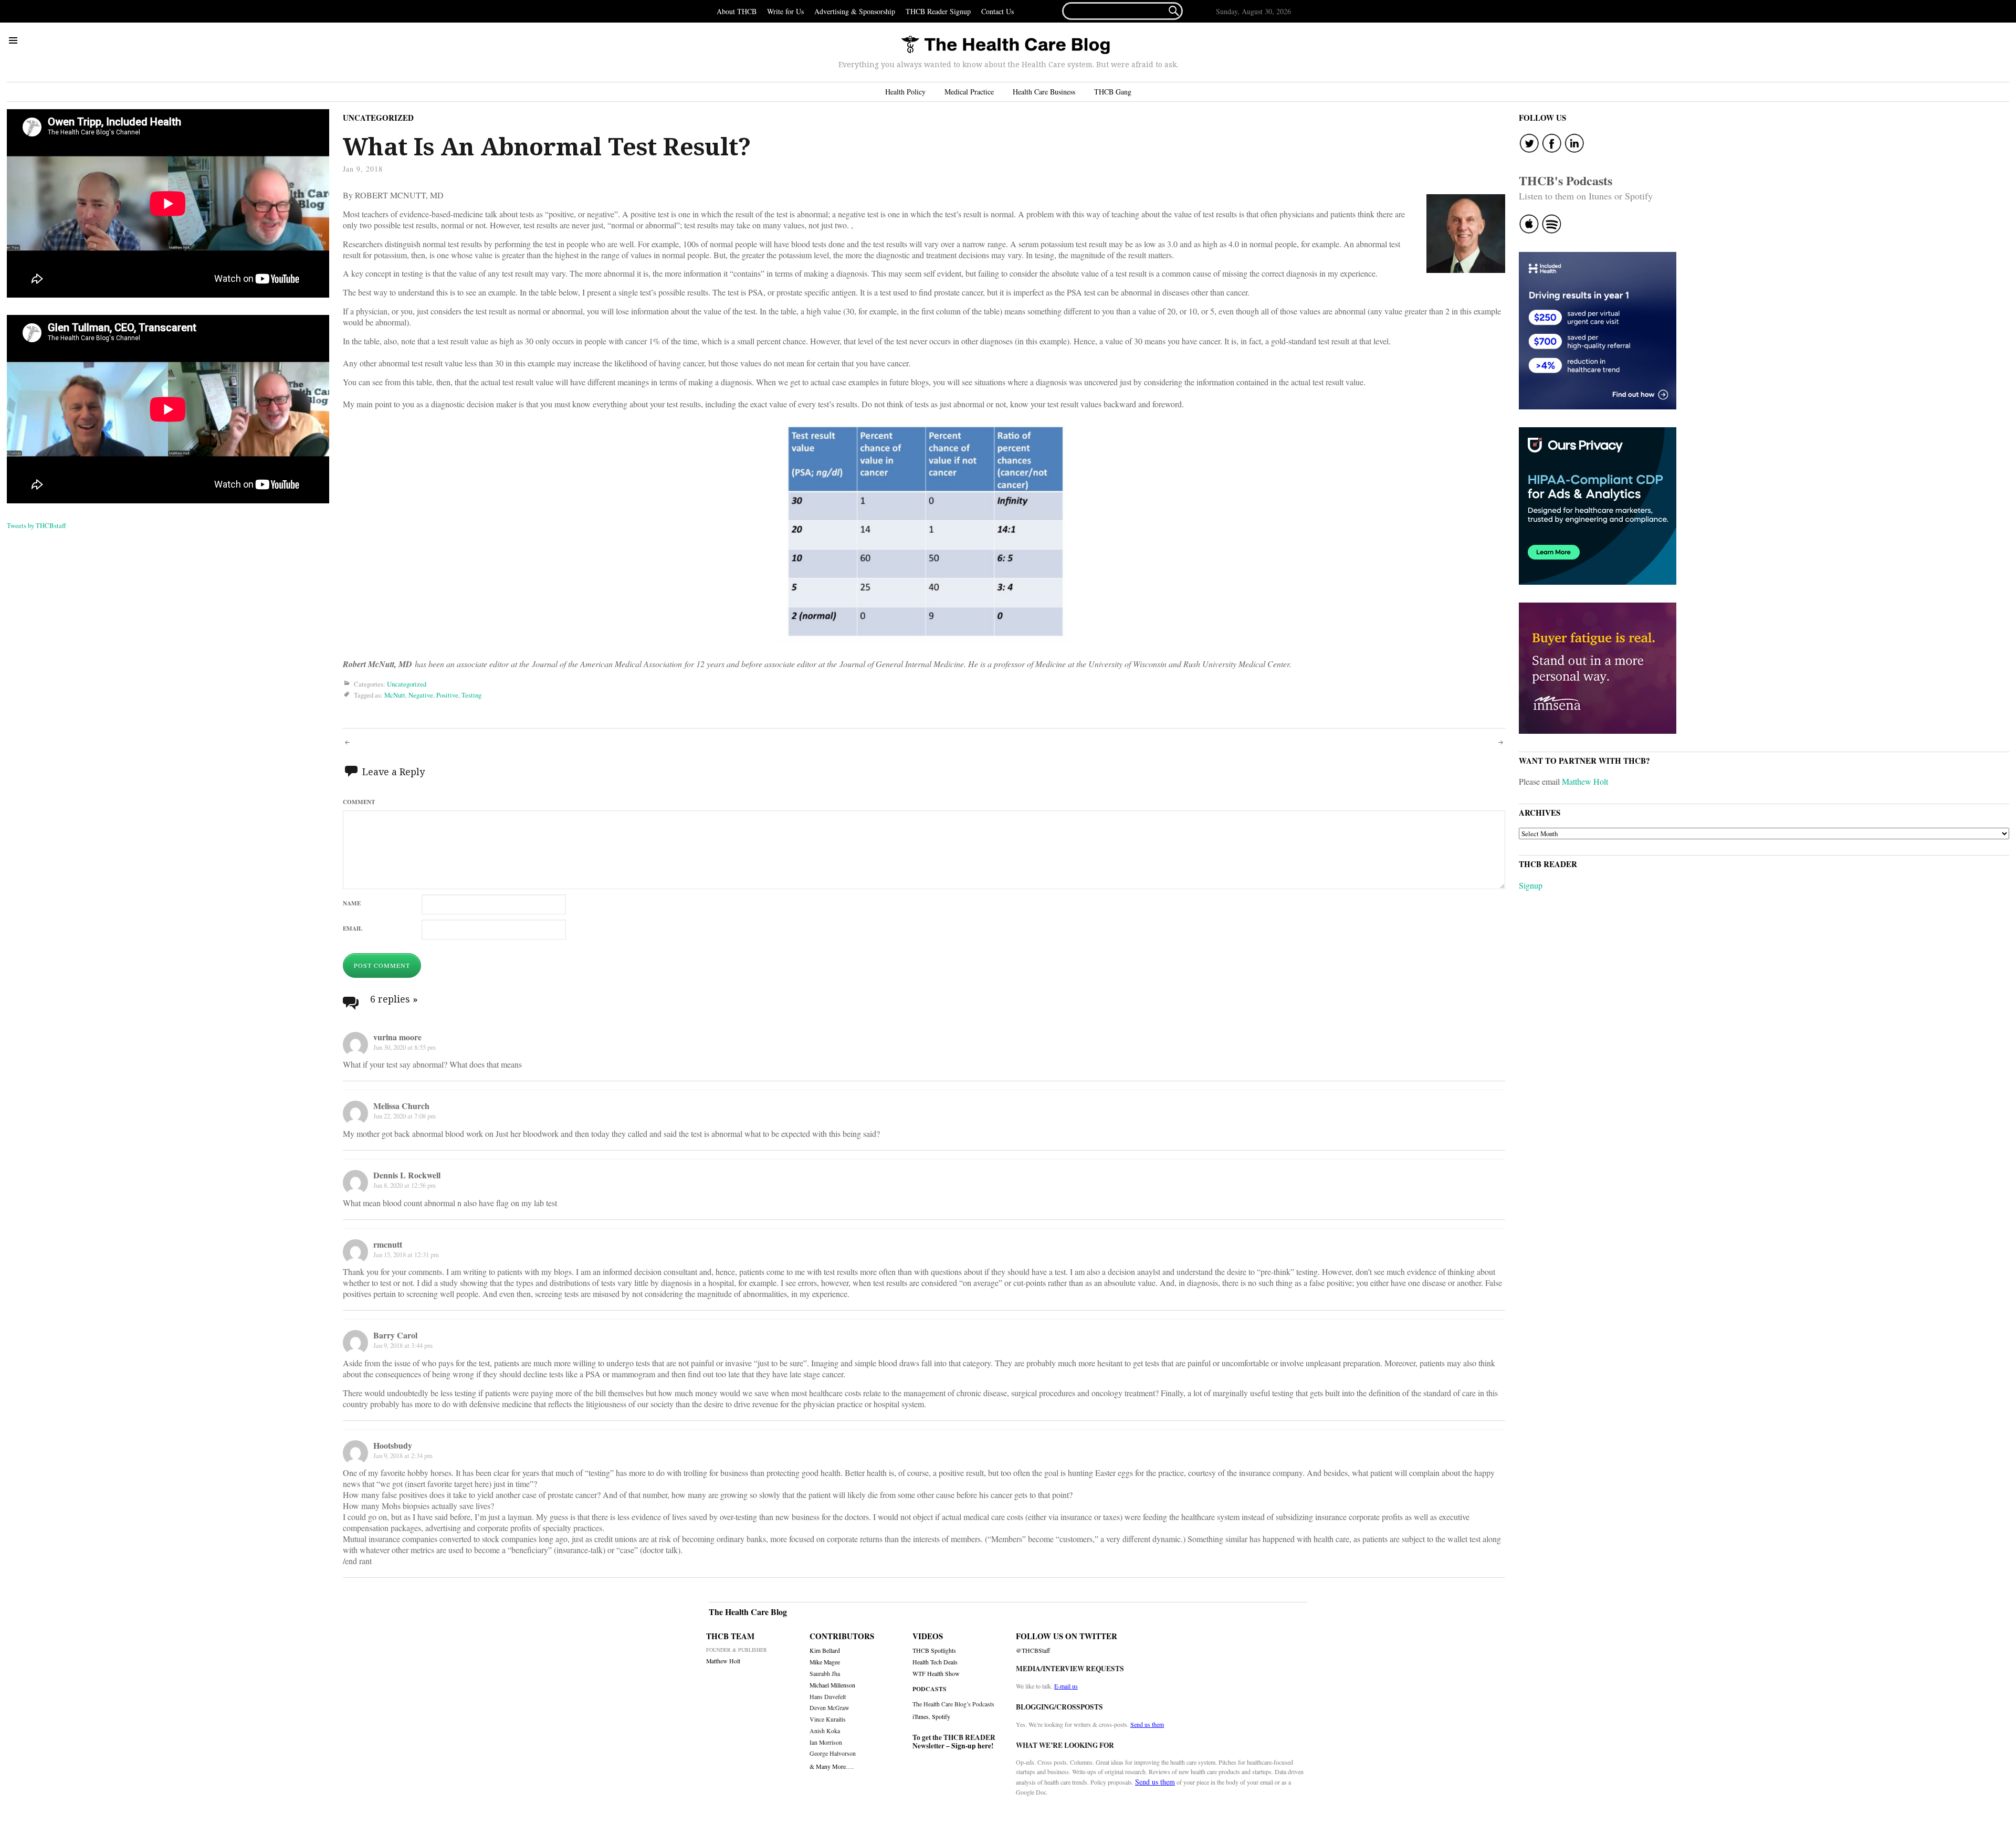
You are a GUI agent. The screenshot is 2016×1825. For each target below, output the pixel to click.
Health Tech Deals (935, 1662)
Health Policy (905, 92)
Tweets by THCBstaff (36, 525)
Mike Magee (825, 1662)
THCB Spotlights (934, 1650)
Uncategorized (378, 118)
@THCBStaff (1033, 1650)
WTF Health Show (936, 1674)
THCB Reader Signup (938, 11)
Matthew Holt (1585, 781)
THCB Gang (1113, 92)
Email (353, 928)
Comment (359, 802)
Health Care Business (1044, 92)
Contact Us (997, 11)
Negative (421, 695)
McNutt (395, 695)
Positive (447, 695)
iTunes (921, 1716)
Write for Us (785, 11)
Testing (471, 695)
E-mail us (1066, 1686)
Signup (1531, 885)
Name (352, 903)
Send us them (1147, 1724)
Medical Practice (969, 92)
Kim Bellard (825, 1650)
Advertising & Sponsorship (855, 11)
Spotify (941, 1716)
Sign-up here (971, 1746)
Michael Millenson (832, 1685)
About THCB (737, 11)
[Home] (1005, 45)
